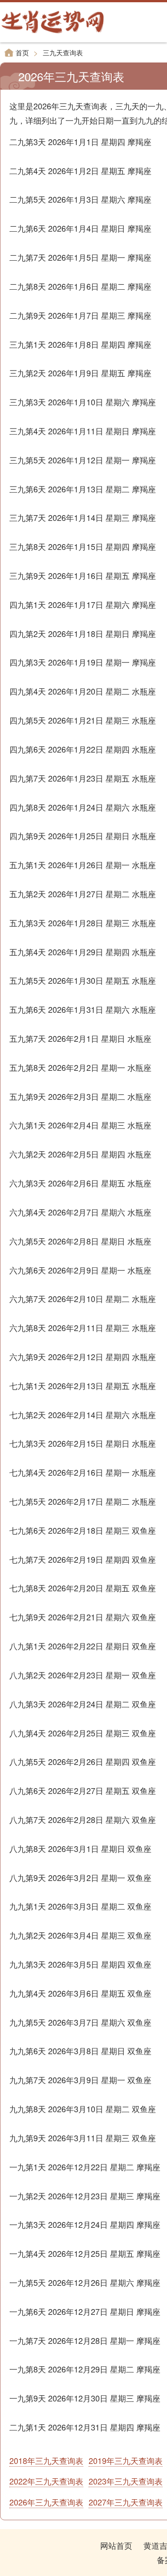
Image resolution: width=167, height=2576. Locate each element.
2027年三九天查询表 (126, 2502)
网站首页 (116, 2545)
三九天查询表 (63, 52)
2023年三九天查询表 (126, 2481)
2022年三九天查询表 (46, 2481)
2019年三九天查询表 (126, 2460)
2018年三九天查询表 (46, 2460)
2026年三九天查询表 (46, 2502)
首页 (22, 52)
